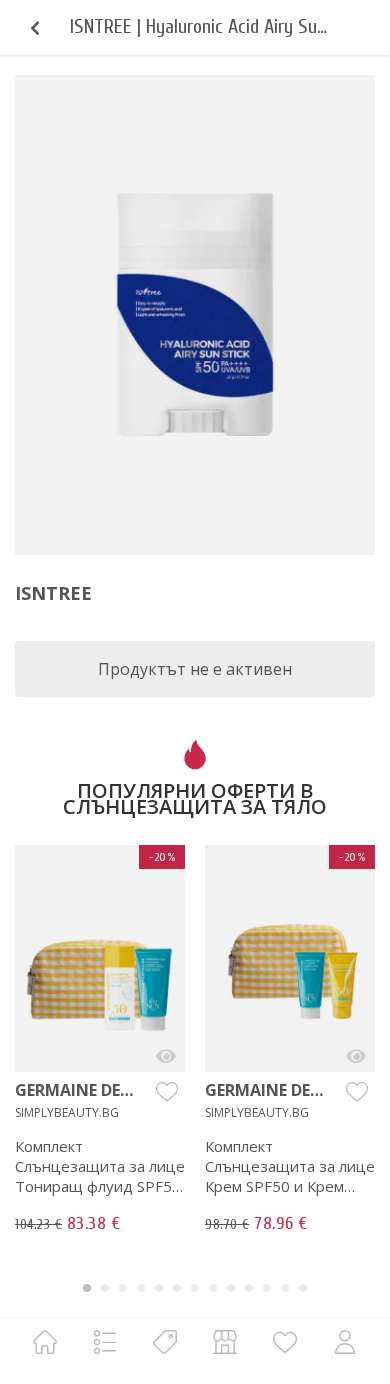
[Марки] (165, 1341)
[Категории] (105, 1341)
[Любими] (285, 1341)
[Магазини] (225, 1341)
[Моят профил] (345, 1341)
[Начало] (45, 1341)
